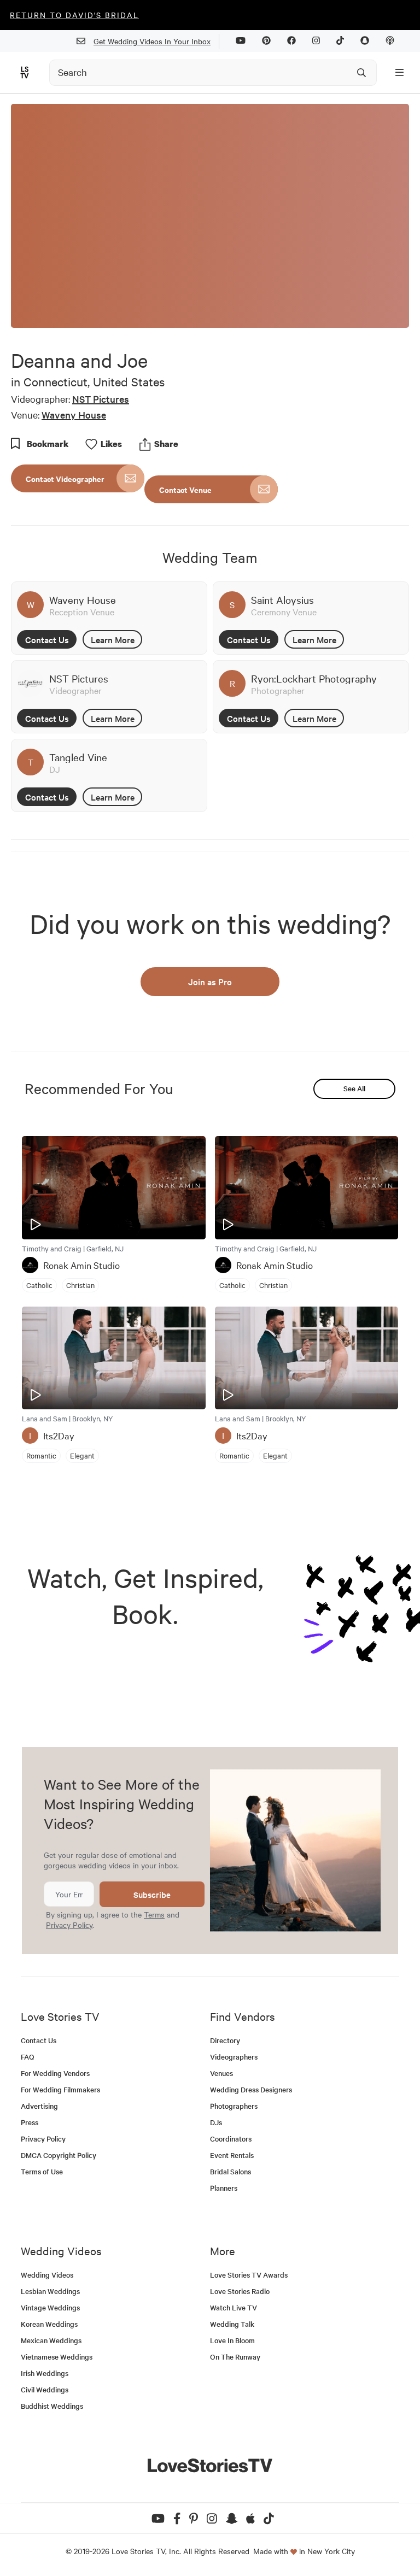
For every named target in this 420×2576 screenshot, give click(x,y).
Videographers (234, 2057)
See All (354, 1088)
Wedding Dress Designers (251, 2089)
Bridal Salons (231, 2171)
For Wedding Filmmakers (60, 2089)
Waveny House (74, 414)
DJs (216, 2122)
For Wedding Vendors (55, 2073)
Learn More (113, 639)
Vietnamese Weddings (57, 2357)
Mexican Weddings (51, 2340)
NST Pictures (101, 399)
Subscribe (152, 1894)
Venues (221, 2073)
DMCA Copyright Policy (59, 2155)
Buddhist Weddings (52, 2406)
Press (30, 2122)
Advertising (39, 2106)
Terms (154, 1914)
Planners (224, 2188)
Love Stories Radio (240, 2291)
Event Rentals (232, 2155)
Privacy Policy (69, 1925)
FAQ (28, 2057)
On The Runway (235, 2357)
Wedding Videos (47, 2275)
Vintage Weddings (50, 2307)
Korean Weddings (49, 2324)
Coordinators (231, 2139)
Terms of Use (42, 2171)
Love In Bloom (232, 2340)
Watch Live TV (234, 2307)
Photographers (234, 2106)
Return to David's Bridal (74, 15)
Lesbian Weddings (50, 2291)
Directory (225, 2040)
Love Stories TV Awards (249, 2275)
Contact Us (47, 639)
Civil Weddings (45, 2389)
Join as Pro (210, 981)
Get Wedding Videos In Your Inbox (152, 41)
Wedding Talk (232, 2324)
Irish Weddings (45, 2373)
